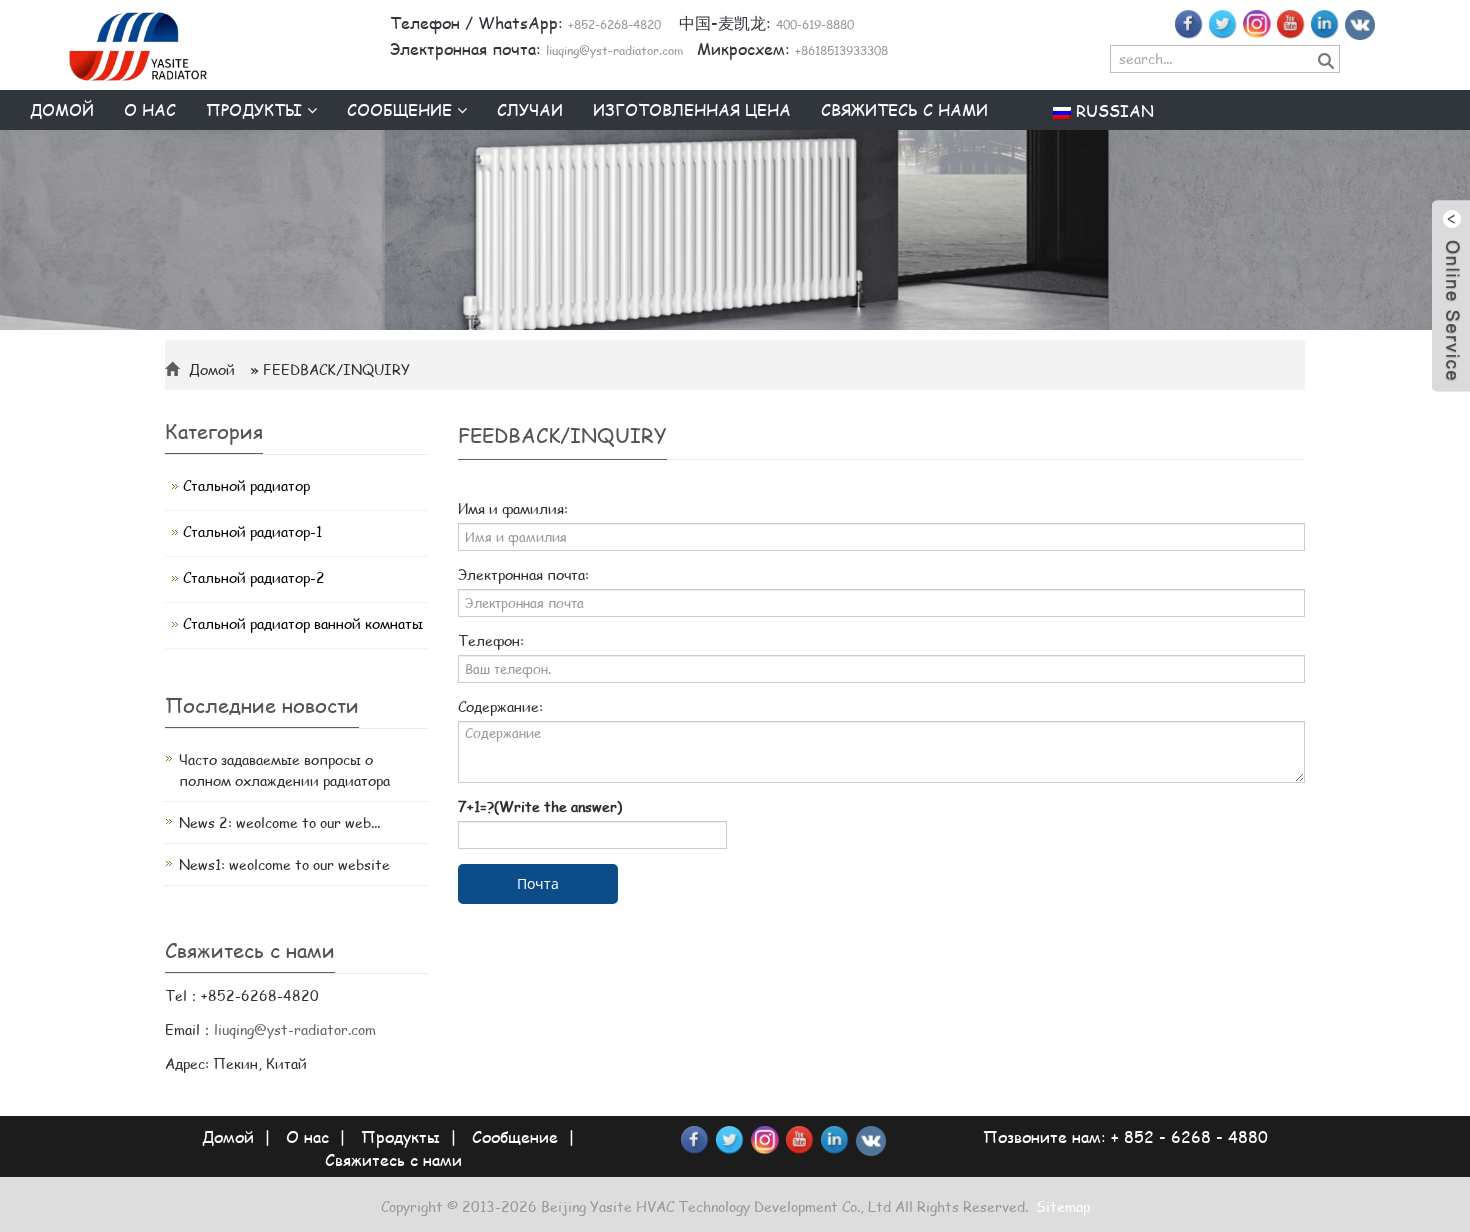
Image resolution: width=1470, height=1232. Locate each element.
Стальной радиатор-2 (254, 577)
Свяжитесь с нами (904, 109)
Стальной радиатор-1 (252, 531)
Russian (1112, 110)
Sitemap (1063, 1206)
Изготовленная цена (692, 109)
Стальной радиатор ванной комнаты (303, 623)
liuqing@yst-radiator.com (295, 1029)
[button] (312, 109)
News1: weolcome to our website (284, 864)
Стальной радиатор (246, 485)
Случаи (530, 109)
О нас (150, 109)
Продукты (256, 109)
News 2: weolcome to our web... (279, 822)
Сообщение (402, 109)
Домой (62, 109)
